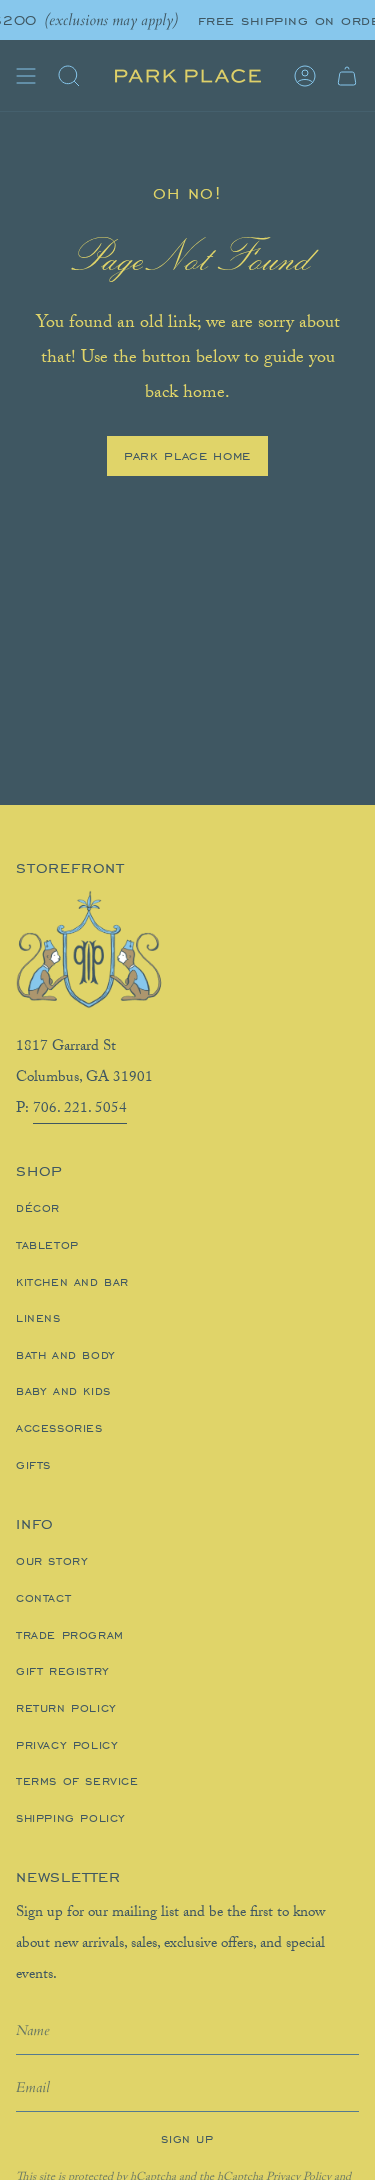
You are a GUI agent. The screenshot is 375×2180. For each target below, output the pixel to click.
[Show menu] (26, 76)
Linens (38, 1318)
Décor (38, 1208)
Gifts (33, 1465)
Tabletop (47, 1245)
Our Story (52, 1561)
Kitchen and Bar (72, 1282)
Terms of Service (77, 1781)
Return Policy (66, 1708)
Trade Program (70, 1635)
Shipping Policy (71, 1818)
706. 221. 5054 (80, 1110)
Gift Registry (63, 1671)
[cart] (347, 76)
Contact (43, 1598)
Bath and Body (66, 1355)
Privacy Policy (67, 1745)
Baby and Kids (63, 1391)
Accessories (59, 1428)
